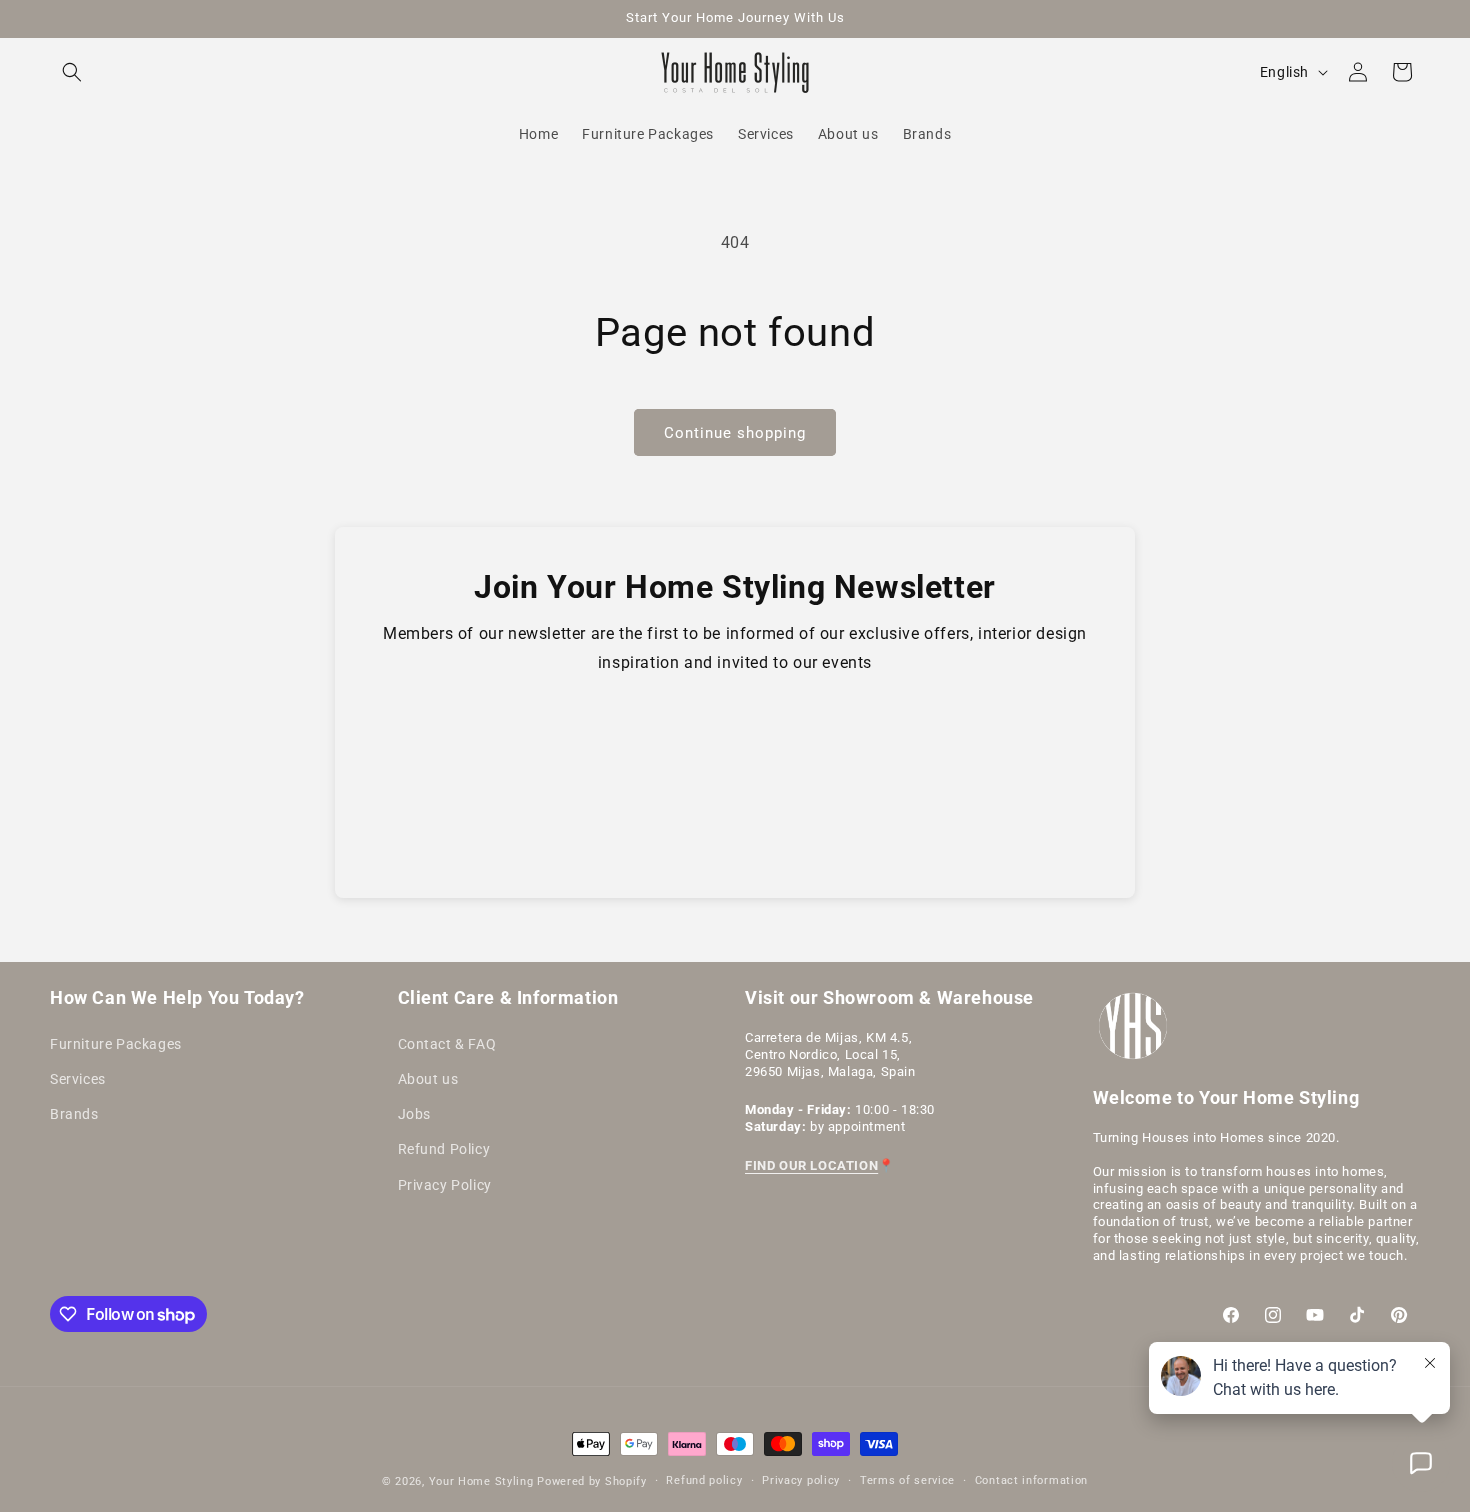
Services (78, 1078)
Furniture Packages (116, 1043)
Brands (74, 1114)
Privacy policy (801, 1480)
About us (428, 1078)
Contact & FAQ (447, 1043)
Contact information (1031, 1480)
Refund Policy (444, 1149)
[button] (72, 72)
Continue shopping (735, 433)
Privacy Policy (445, 1184)
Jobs (414, 1114)
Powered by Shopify (592, 1481)
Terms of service (907, 1480)
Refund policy (704, 1480)
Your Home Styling (483, 1481)
